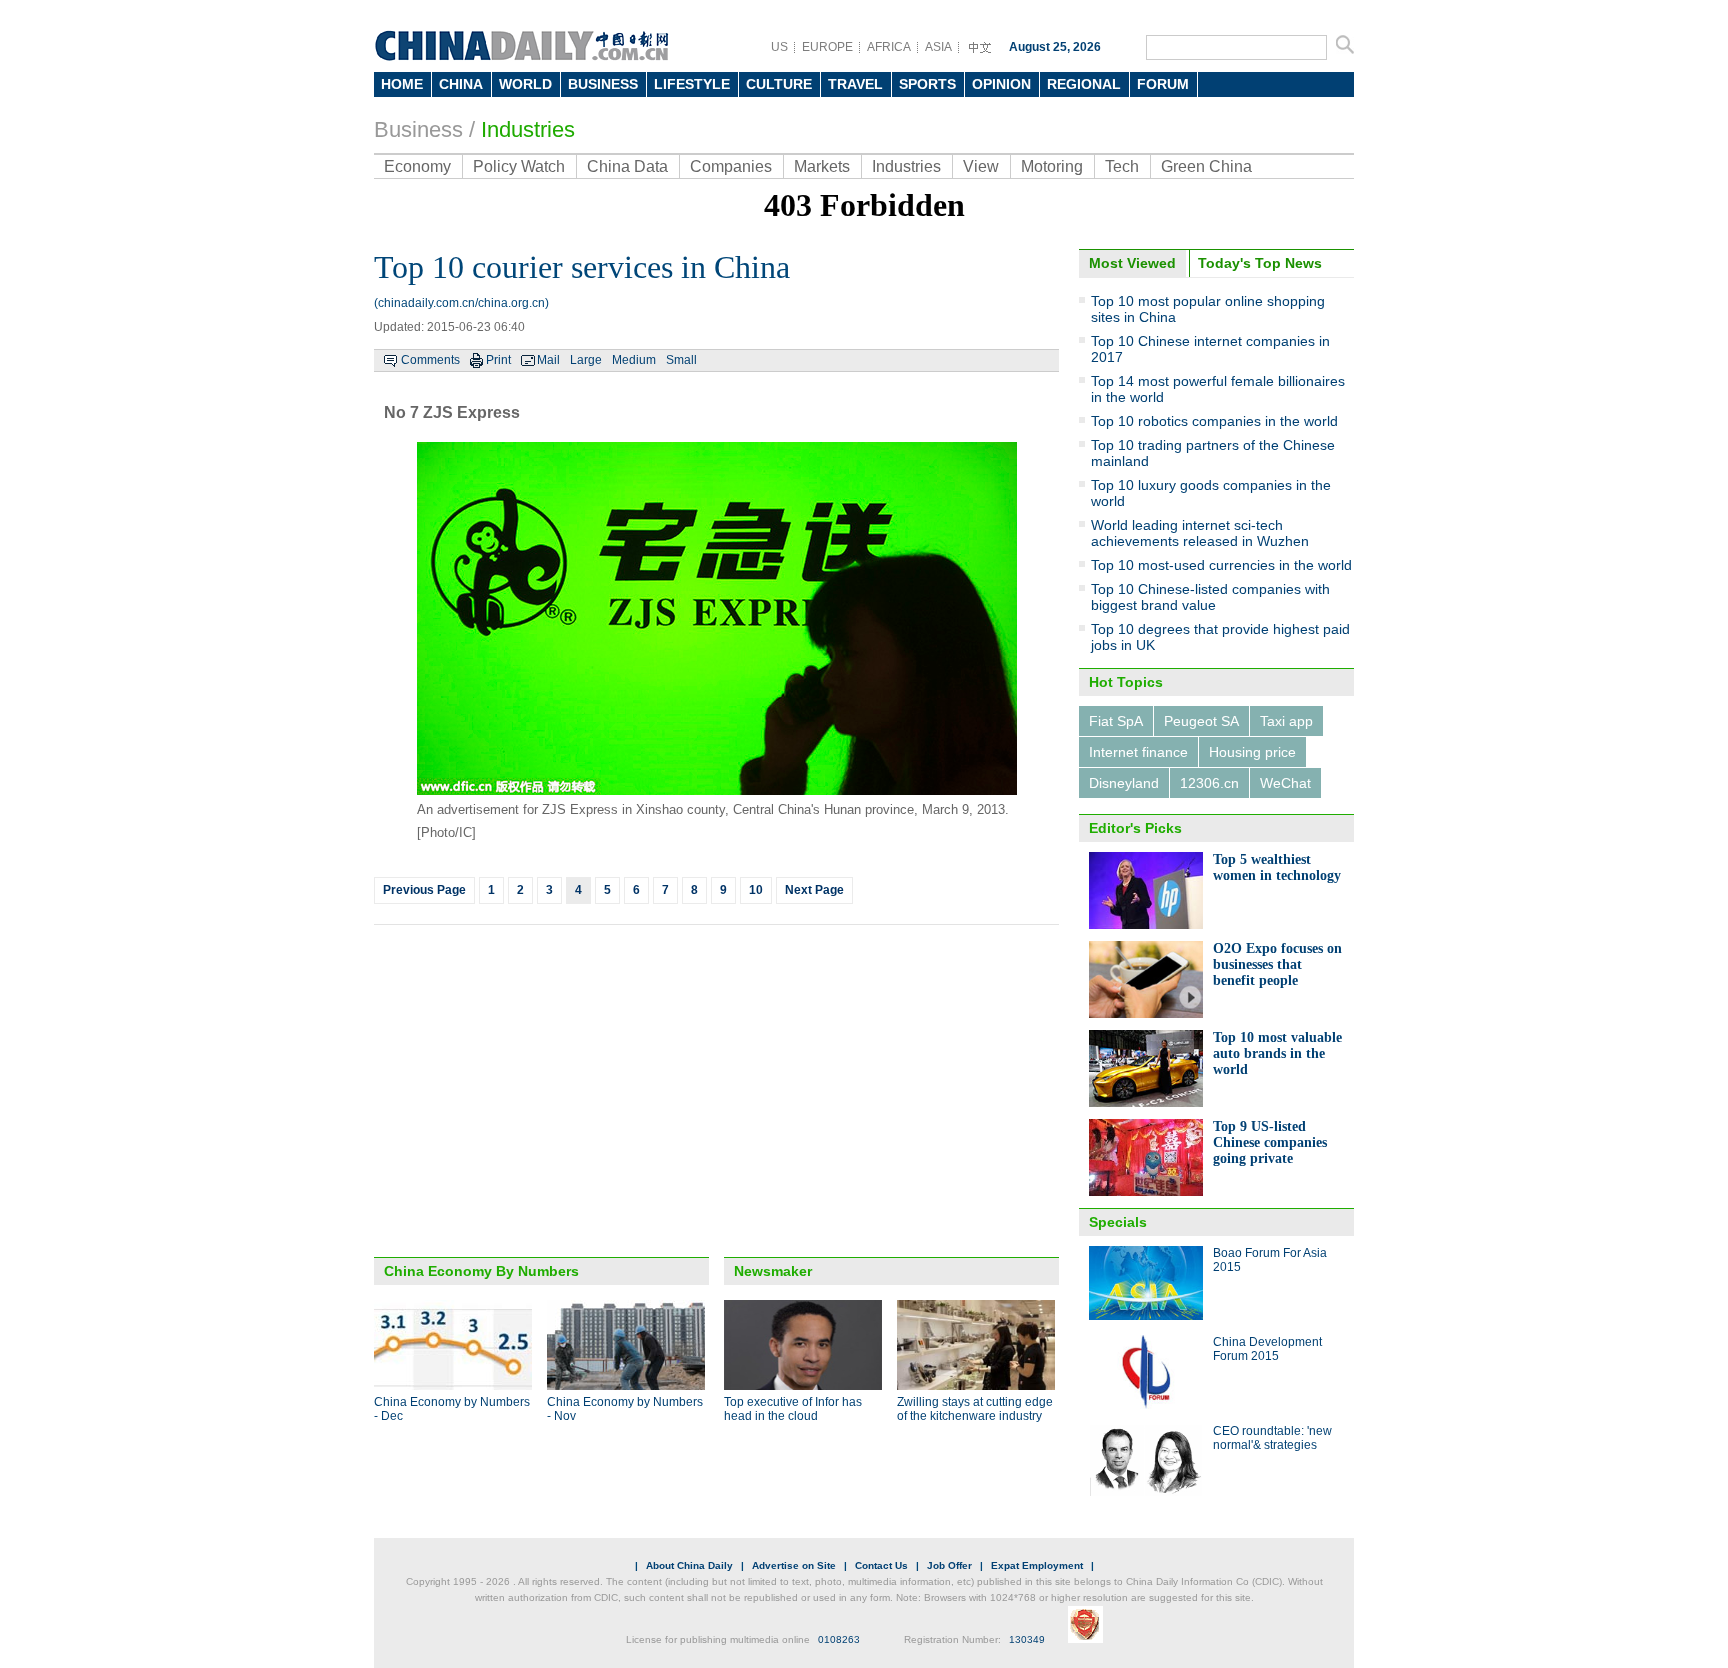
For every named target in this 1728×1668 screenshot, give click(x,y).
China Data (627, 166)
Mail (548, 360)
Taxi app (1286, 721)
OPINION (1001, 84)
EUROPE (827, 47)
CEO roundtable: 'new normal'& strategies (1272, 1438)
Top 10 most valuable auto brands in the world (1277, 1053)
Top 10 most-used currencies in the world (1221, 565)
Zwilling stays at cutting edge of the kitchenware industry (975, 1409)
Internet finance (1138, 752)
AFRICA (889, 47)
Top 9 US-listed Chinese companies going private (1270, 1142)
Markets (822, 166)
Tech (1122, 166)
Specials (1118, 1222)
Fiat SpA (1116, 721)
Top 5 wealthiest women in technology (1277, 867)
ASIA (938, 47)
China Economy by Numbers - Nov (625, 1409)
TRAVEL (855, 84)
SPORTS (927, 84)
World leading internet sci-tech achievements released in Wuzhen (1200, 533)
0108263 (839, 1639)
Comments (430, 360)
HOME (402, 84)
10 (756, 890)
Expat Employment (1037, 1565)
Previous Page (424, 890)
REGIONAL (1084, 84)
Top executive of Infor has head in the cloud (793, 1409)
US (779, 47)
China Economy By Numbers (481, 1271)
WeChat (1285, 783)
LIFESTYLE (692, 84)
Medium (634, 360)
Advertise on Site (794, 1565)
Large (586, 360)
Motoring (1052, 166)
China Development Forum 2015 (1267, 1349)
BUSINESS (603, 84)
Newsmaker (773, 1271)
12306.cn (1209, 783)
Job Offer (949, 1565)
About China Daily (689, 1565)
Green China (1206, 166)
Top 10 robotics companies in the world (1214, 421)
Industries (528, 129)
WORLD (525, 84)
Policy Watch (519, 166)
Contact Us (881, 1565)
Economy (417, 166)
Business (418, 129)
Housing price (1252, 752)
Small (681, 360)
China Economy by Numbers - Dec (452, 1409)
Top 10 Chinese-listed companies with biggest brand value (1210, 597)
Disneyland (1124, 783)
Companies (731, 166)
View (981, 166)
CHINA (461, 84)
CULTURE (779, 84)
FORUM (1163, 84)
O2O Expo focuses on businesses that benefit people (1277, 964)
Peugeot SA (1201, 721)
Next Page (814, 890)
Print (498, 360)
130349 (1027, 1639)
